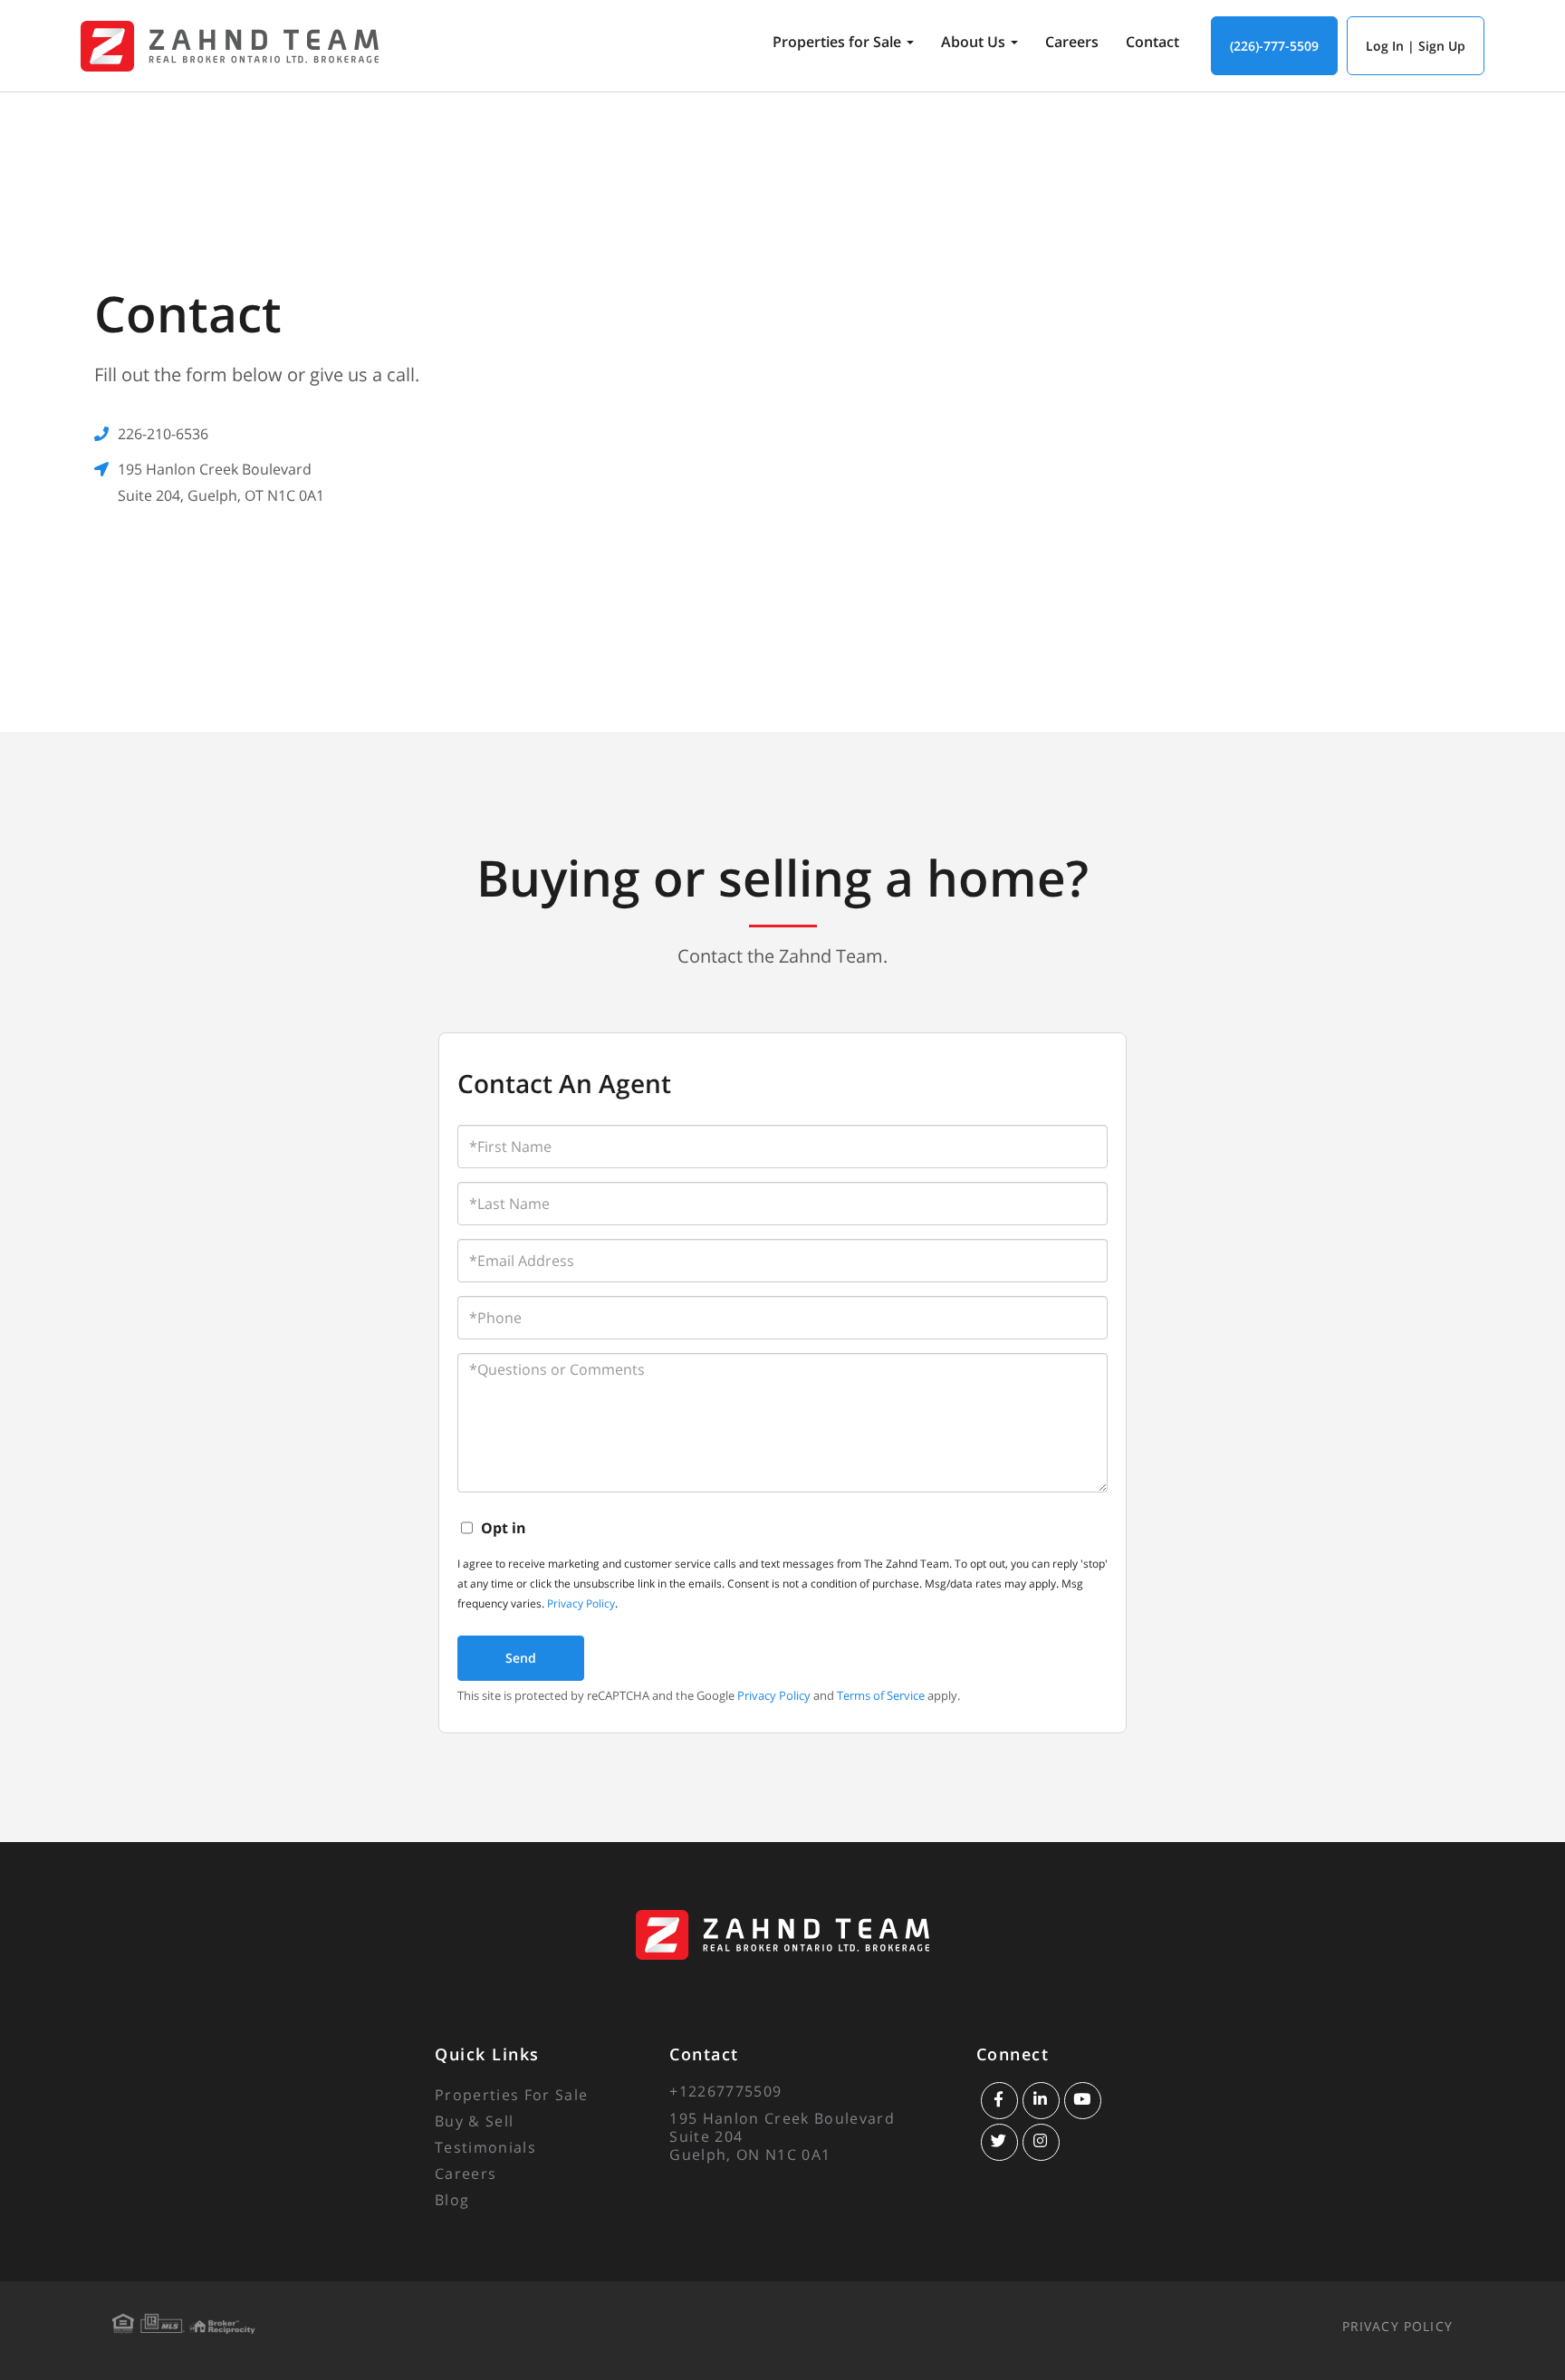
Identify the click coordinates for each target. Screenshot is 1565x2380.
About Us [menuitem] (973, 42)
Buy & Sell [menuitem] (474, 2121)
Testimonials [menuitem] (485, 2147)
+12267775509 (725, 2091)
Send (521, 1658)
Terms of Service (881, 1695)
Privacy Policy (581, 1603)
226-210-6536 (163, 434)
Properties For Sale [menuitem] (511, 2095)
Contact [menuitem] (1152, 42)
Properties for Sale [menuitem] (837, 42)
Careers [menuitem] (1072, 42)
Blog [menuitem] (452, 2200)
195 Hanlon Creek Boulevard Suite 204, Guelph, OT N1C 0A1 (221, 482)
